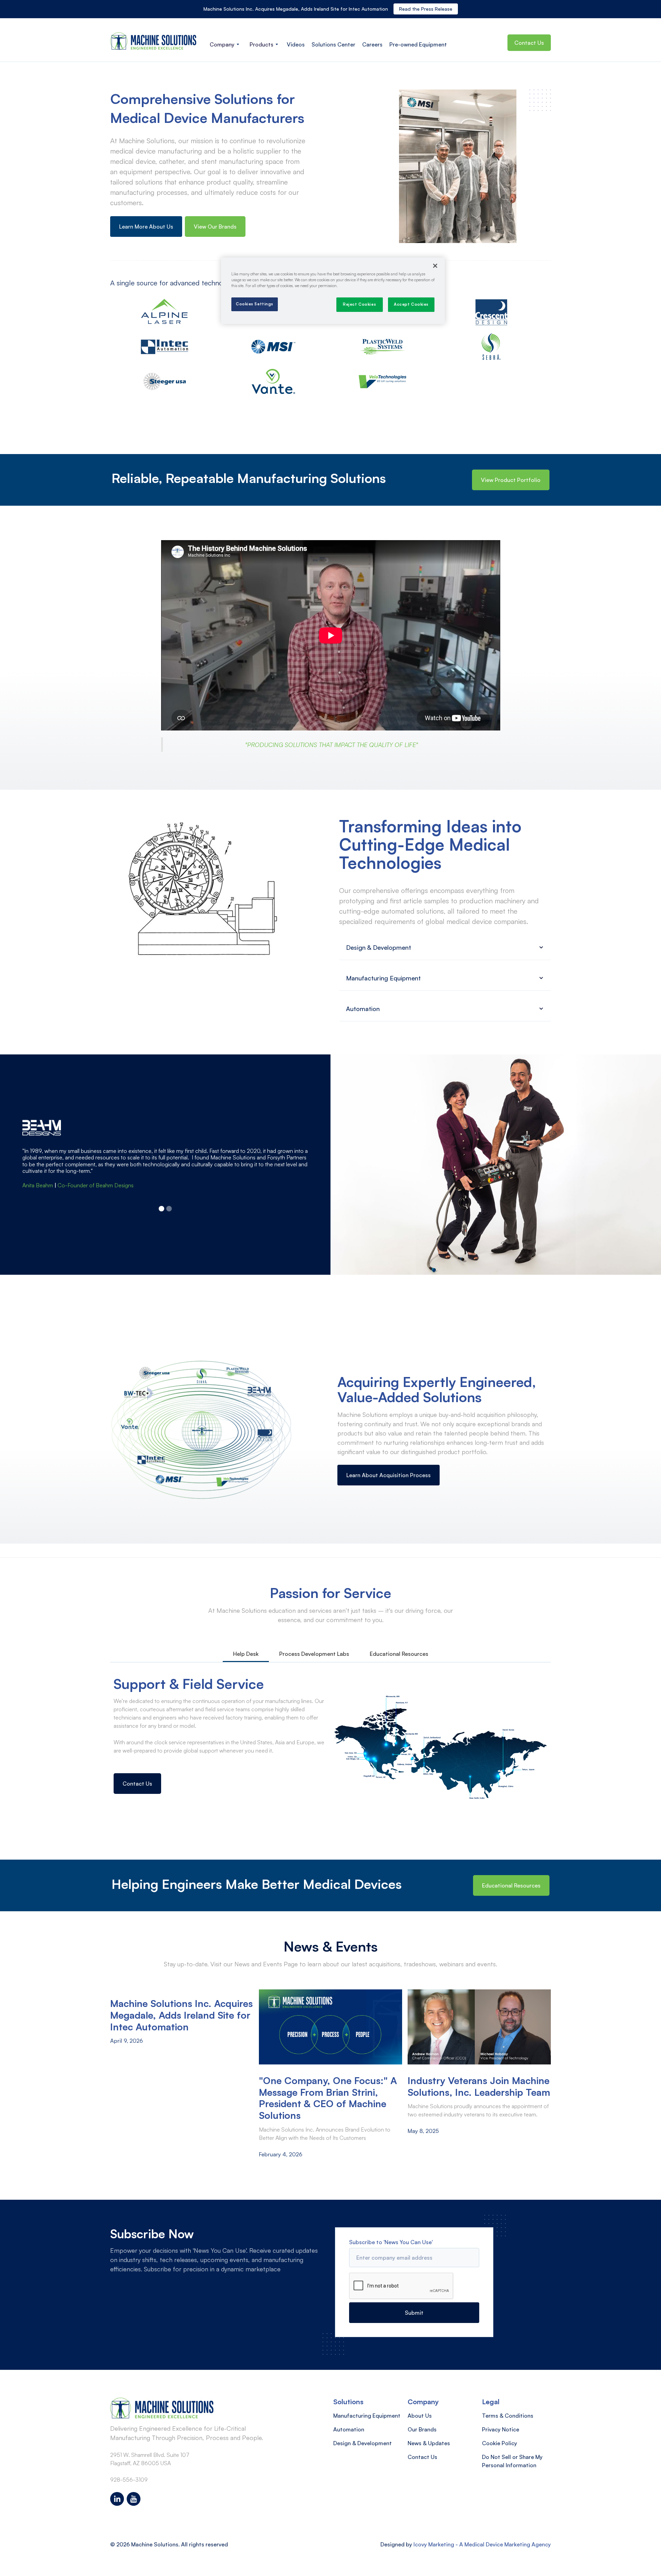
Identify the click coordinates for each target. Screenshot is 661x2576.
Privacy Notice (501, 2429)
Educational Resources (511, 1885)
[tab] (246, 1654)
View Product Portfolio (511, 480)
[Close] (435, 266)
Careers (372, 44)
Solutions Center (333, 44)
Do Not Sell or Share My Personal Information (512, 2461)
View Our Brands (215, 227)
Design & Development (363, 2443)
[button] (224, 44)
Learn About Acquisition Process (389, 1475)
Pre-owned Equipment (418, 44)
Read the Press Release (426, 9)
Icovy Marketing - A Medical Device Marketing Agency (482, 2544)
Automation (349, 2429)
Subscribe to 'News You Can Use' (391, 2242)
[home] (153, 41)
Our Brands (422, 2429)
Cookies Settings (255, 304)
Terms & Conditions (508, 2416)
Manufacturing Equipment (367, 2416)
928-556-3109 (129, 2480)
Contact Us (529, 43)
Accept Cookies (411, 304)
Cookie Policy (500, 2443)
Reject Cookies (359, 304)
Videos (296, 44)
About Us (420, 2416)
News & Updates (429, 2443)
